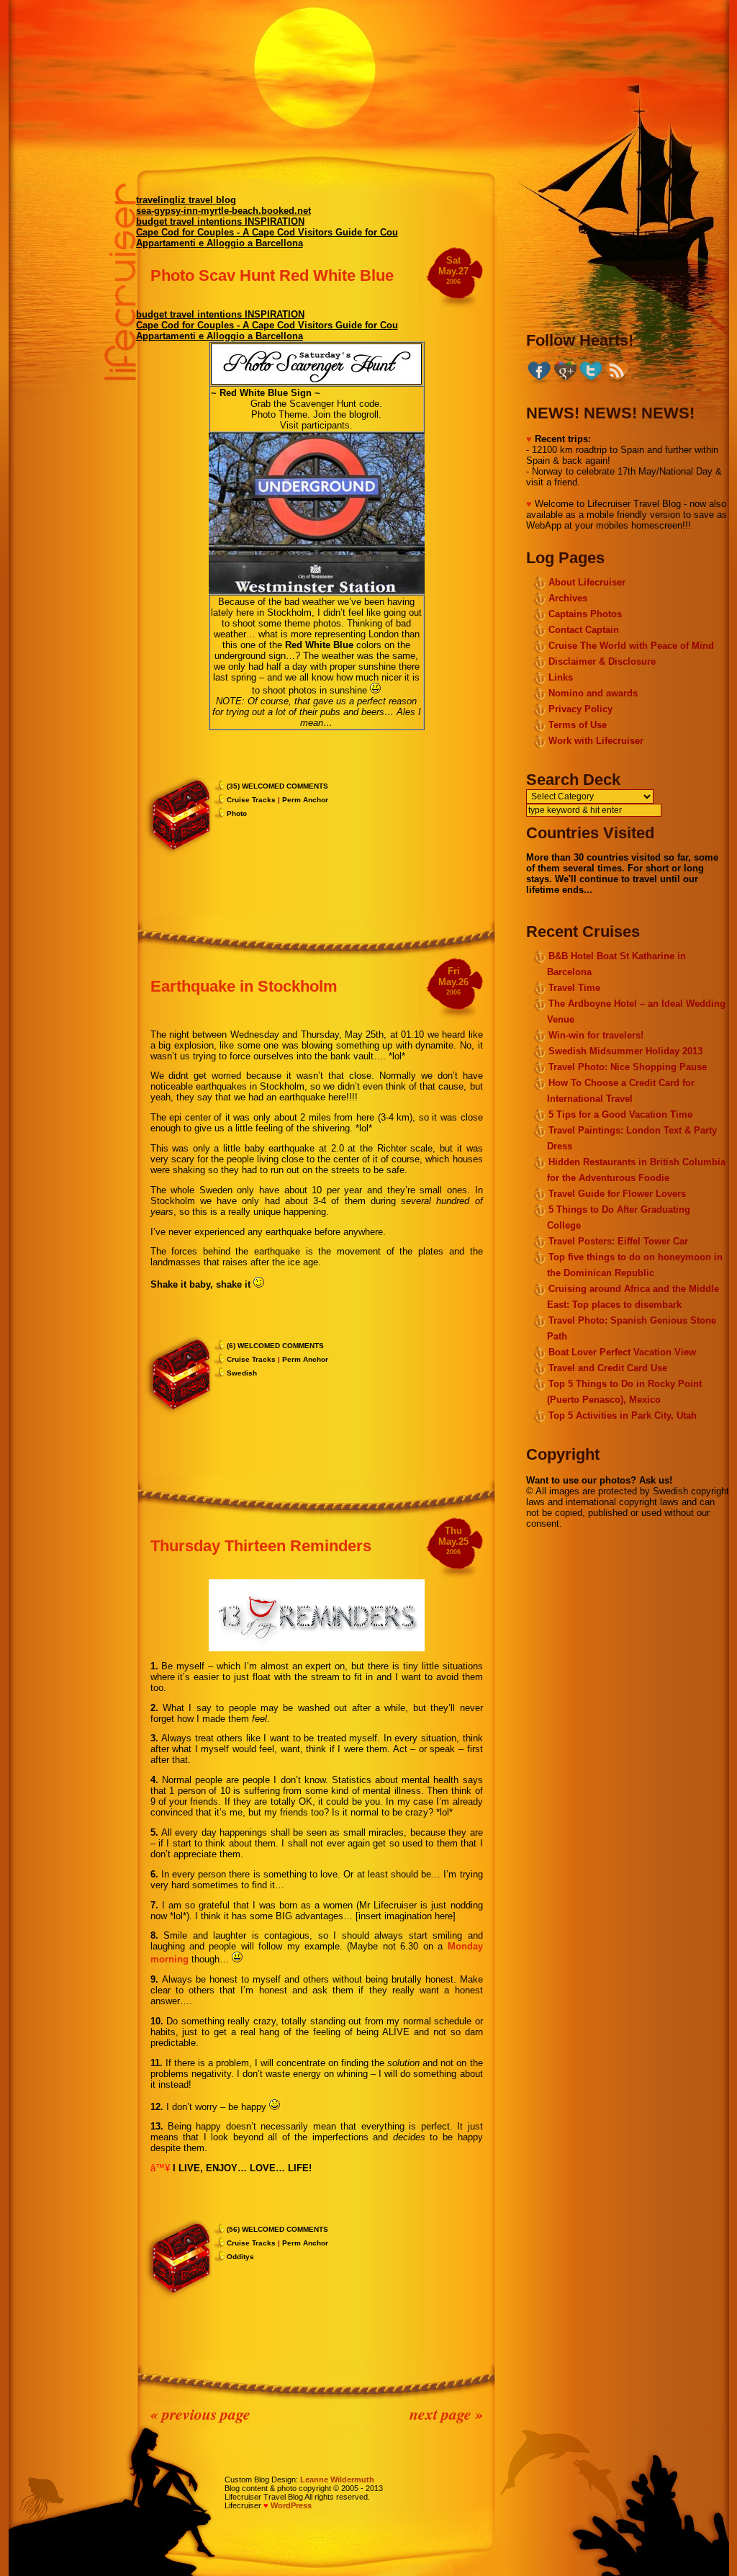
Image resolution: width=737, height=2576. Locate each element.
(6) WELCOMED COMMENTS (275, 1346)
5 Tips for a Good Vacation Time (620, 1114)
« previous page (200, 2414)
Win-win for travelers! (596, 1035)
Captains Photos (585, 614)
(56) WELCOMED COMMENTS (277, 2229)
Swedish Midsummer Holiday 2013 (625, 1051)
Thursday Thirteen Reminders (261, 1546)
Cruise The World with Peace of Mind (631, 646)
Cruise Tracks (251, 800)
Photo (237, 813)
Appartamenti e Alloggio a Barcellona (220, 243)
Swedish (242, 1373)
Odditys (240, 2257)
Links (561, 677)
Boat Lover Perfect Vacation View (622, 1352)
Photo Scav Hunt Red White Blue (272, 275)
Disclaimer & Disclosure (602, 661)
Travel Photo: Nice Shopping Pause (628, 1067)
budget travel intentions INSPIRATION (220, 221)
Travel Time (574, 988)
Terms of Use (578, 725)
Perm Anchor (305, 800)
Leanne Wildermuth (337, 2479)
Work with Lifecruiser (596, 741)
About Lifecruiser (587, 582)
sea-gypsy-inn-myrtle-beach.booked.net (223, 211)
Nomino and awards (593, 693)
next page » (446, 2414)
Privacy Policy (580, 709)
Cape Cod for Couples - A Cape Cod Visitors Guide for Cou (267, 232)
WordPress (291, 2505)
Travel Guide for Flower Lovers (617, 1194)
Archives (568, 598)
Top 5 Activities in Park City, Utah (623, 1415)
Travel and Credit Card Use (608, 1368)
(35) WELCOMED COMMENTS (277, 786)
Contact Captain (584, 630)
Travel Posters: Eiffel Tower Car (618, 1241)
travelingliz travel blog (186, 200)
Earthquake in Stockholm (244, 986)
